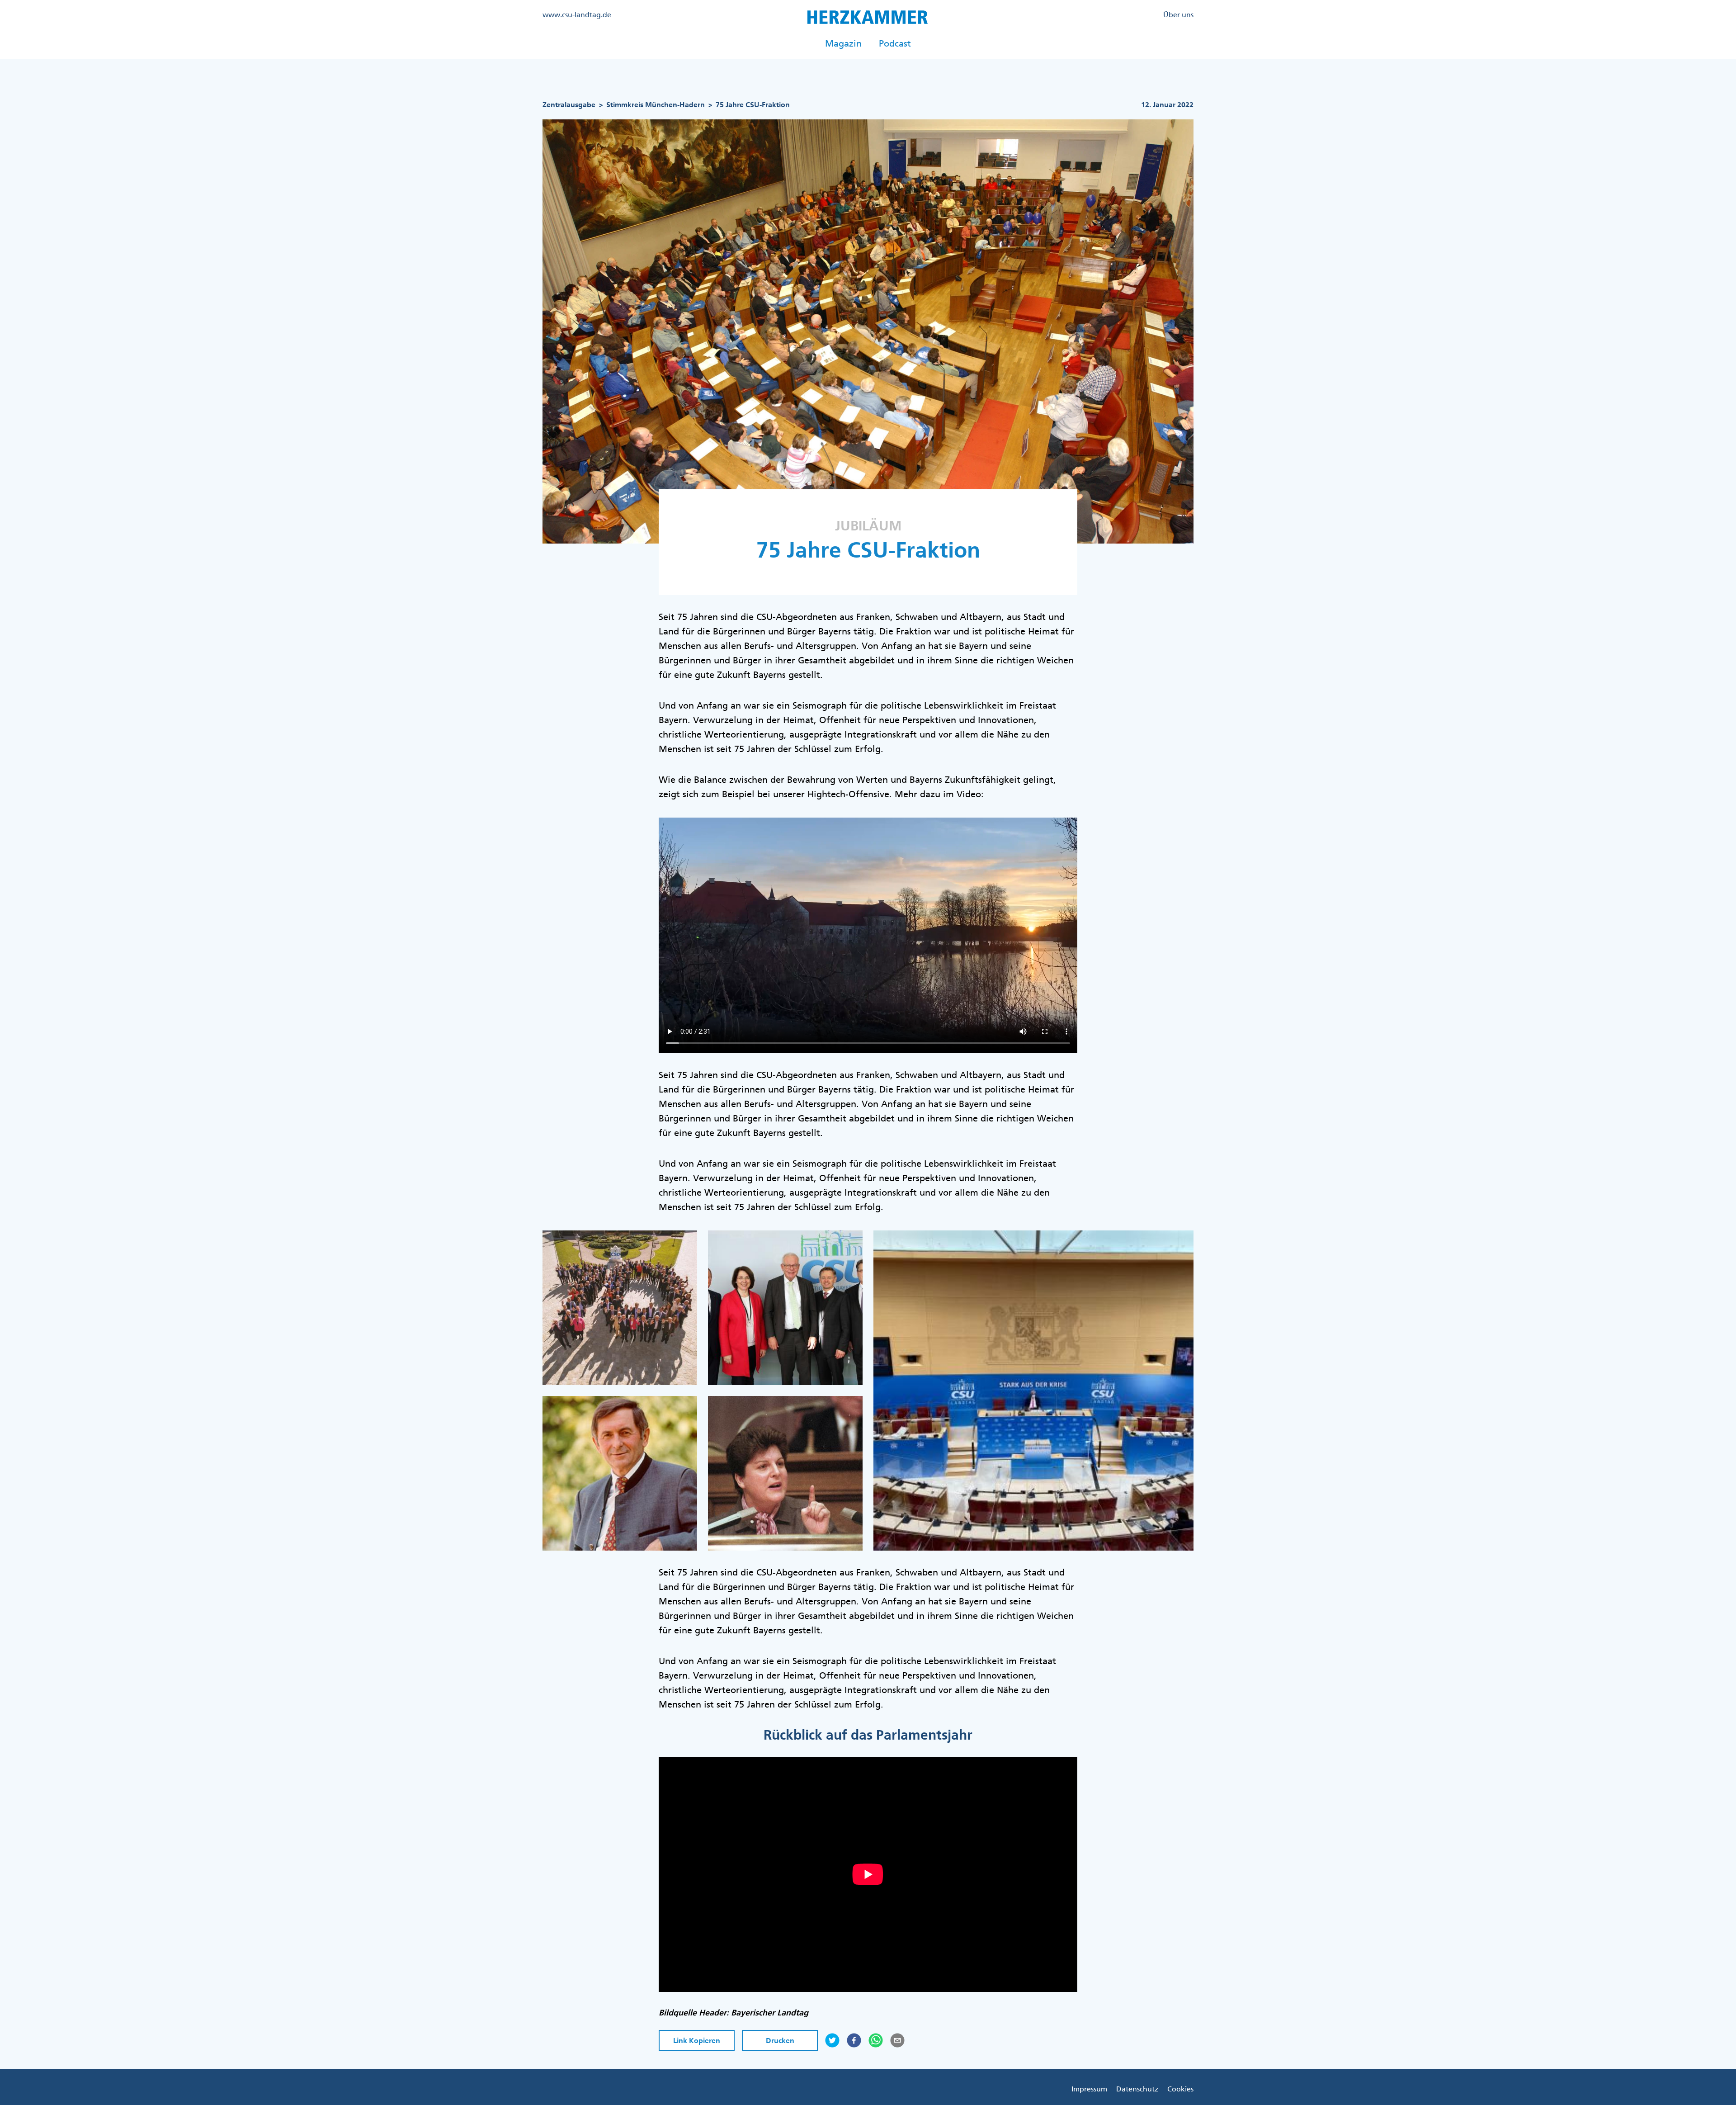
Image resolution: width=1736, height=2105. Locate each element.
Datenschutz (1137, 2089)
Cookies (1180, 2089)
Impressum (1089, 2089)
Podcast (895, 43)
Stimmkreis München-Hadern (656, 105)
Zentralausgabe (569, 105)
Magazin (843, 43)
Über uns (1178, 14)
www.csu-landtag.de (577, 14)
